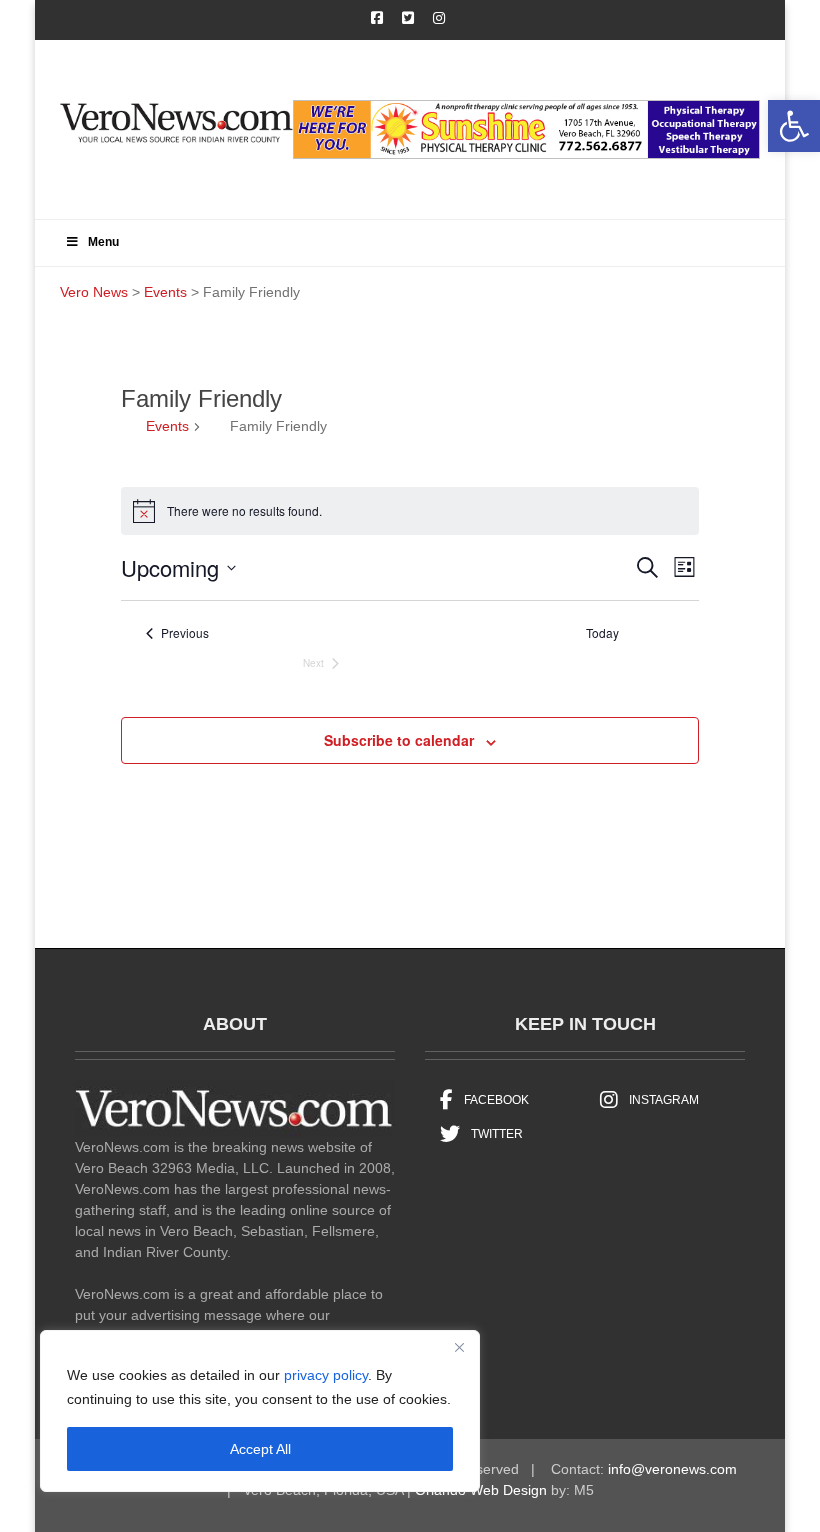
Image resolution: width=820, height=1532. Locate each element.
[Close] (459, 1347)
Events (167, 426)
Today (602, 633)
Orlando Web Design (481, 1490)
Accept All (260, 1449)
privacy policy (326, 1375)
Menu (103, 242)
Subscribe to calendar (399, 740)
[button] (794, 126)
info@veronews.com (672, 1469)
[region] (260, 1411)
